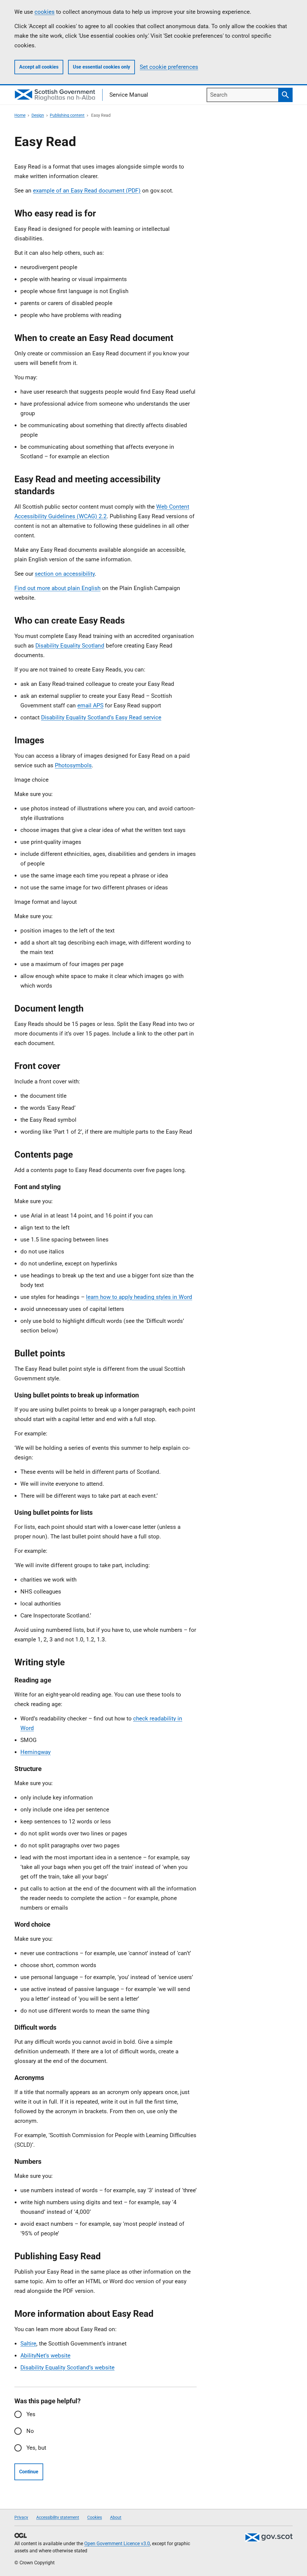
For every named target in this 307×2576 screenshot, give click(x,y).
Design (38, 115)
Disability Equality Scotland (70, 646)
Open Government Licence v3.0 (117, 2544)
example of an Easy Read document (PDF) (87, 191)
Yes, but (36, 2448)
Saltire (28, 2344)
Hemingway (36, 1752)
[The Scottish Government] (269, 2537)
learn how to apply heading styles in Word (139, 1297)
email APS (90, 705)
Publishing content (67, 115)
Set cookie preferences (169, 67)
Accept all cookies (39, 67)
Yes (31, 2414)
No (30, 2431)
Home (20, 115)
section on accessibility (65, 574)
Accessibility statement (58, 2517)
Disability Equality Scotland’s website (67, 2367)
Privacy (21, 2517)
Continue (29, 2472)
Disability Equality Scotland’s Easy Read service (101, 717)
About (116, 2517)
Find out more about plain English (57, 588)
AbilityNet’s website (45, 2356)
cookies (45, 12)
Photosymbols (73, 765)
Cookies (95, 2517)
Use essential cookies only (101, 67)
